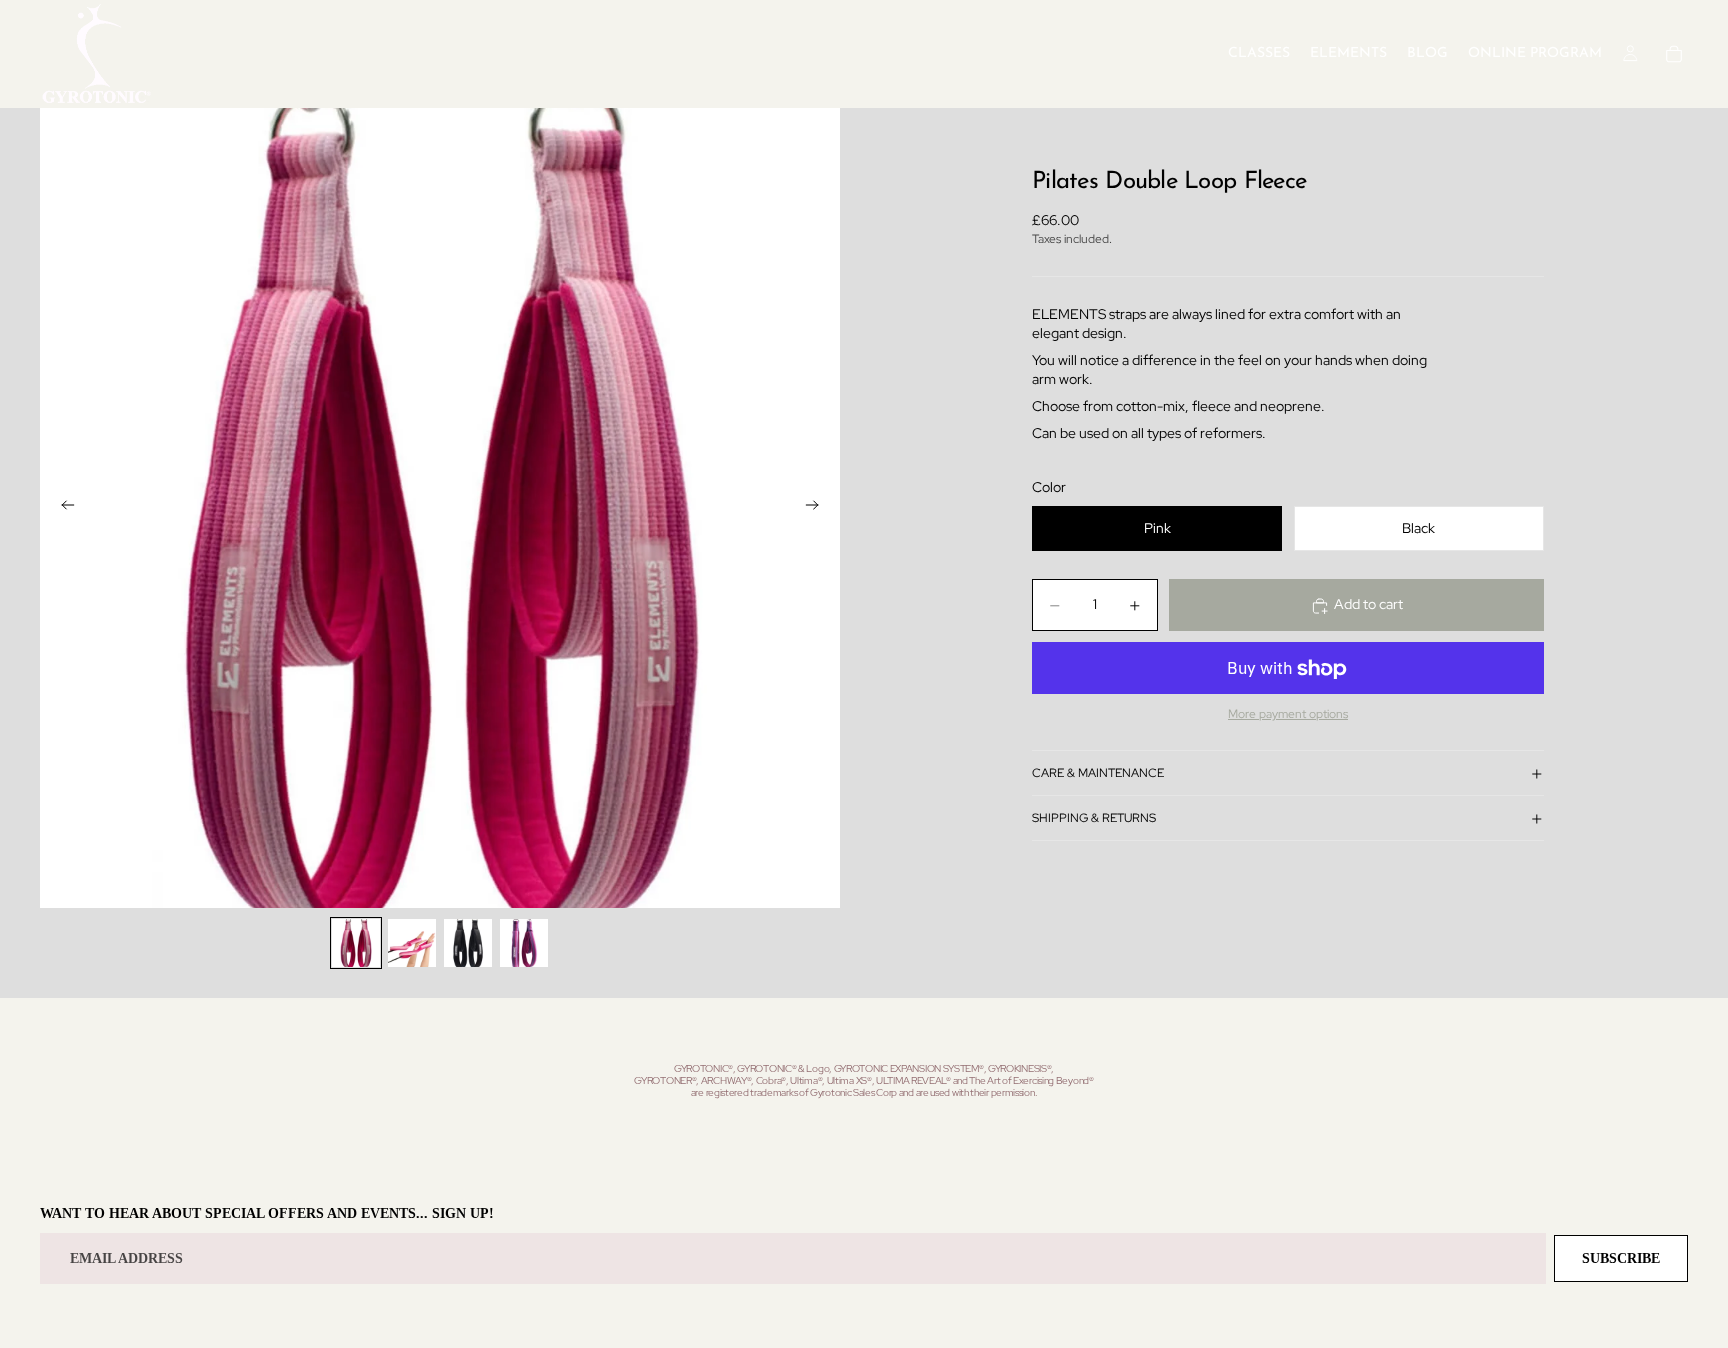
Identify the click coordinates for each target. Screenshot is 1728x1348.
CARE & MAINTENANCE (1098, 773)
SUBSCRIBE (1621, 1258)
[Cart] (1674, 54)
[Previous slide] (62, 508)
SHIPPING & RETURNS (1094, 818)
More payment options (1288, 714)
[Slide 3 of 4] (468, 943)
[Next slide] (818, 508)
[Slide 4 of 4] (524, 943)
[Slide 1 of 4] (356, 943)
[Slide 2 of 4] (412, 943)
